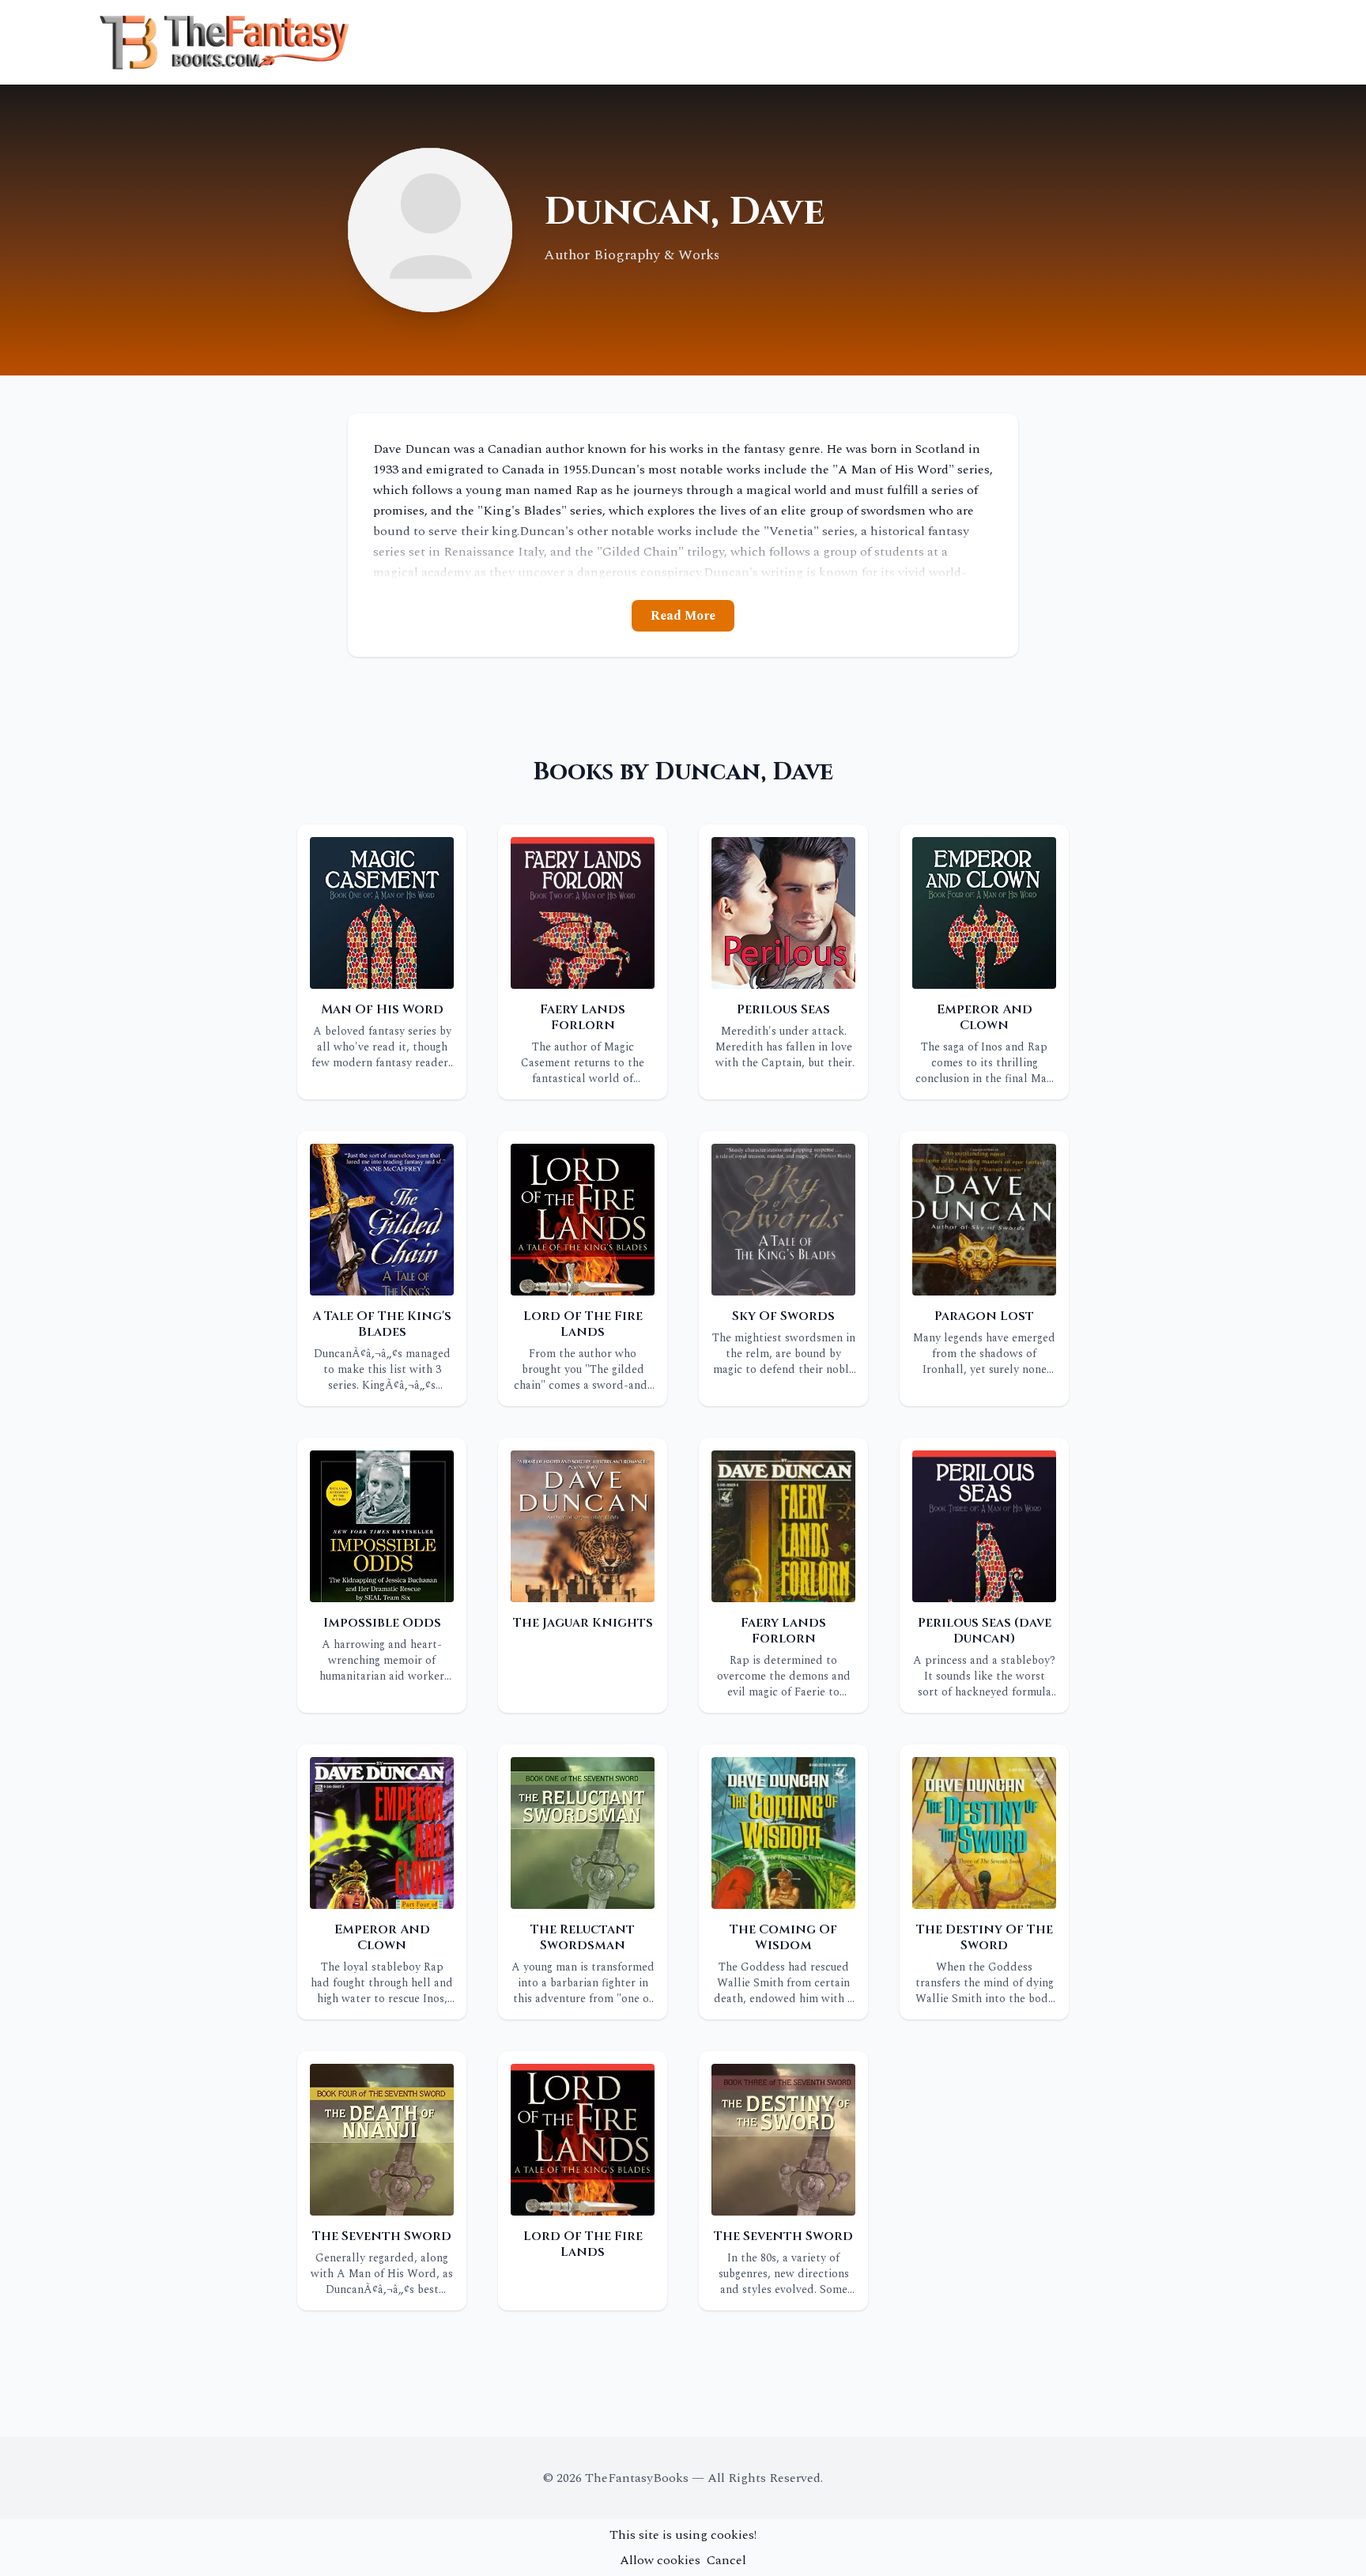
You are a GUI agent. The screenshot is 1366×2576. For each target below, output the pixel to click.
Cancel (726, 2560)
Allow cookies (660, 2560)
